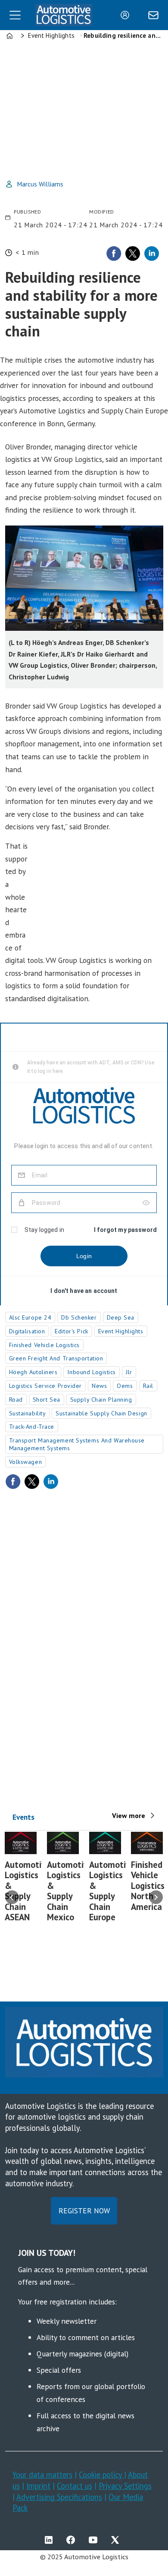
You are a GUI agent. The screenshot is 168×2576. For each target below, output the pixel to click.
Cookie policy (101, 2475)
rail (148, 1386)
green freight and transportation (56, 1358)
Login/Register (127, 15)
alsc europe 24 (30, 1317)
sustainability (28, 1413)
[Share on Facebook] (114, 254)
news (99, 1386)
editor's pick (71, 1331)
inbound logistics (92, 1372)
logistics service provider (46, 1386)
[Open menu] (15, 15)
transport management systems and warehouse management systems (77, 1444)
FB (73, 2540)
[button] (12, 1898)
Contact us (75, 2486)
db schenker (79, 1317)
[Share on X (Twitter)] (133, 254)
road (16, 1400)
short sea (47, 1400)
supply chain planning (101, 1400)
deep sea (121, 1317)
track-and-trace (32, 1427)
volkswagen (26, 1462)
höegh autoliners (33, 1372)
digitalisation (27, 1331)
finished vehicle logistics (45, 1345)
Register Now (84, 2211)
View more (129, 1815)
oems (125, 1386)
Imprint (38, 2486)
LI (51, 2540)
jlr (129, 1372)
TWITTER (117, 2540)
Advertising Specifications (59, 2497)
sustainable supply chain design (101, 1413)
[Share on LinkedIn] (152, 254)
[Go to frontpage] (64, 15)
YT (95, 2540)
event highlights (121, 1331)
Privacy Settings (125, 2486)
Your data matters (42, 2475)
